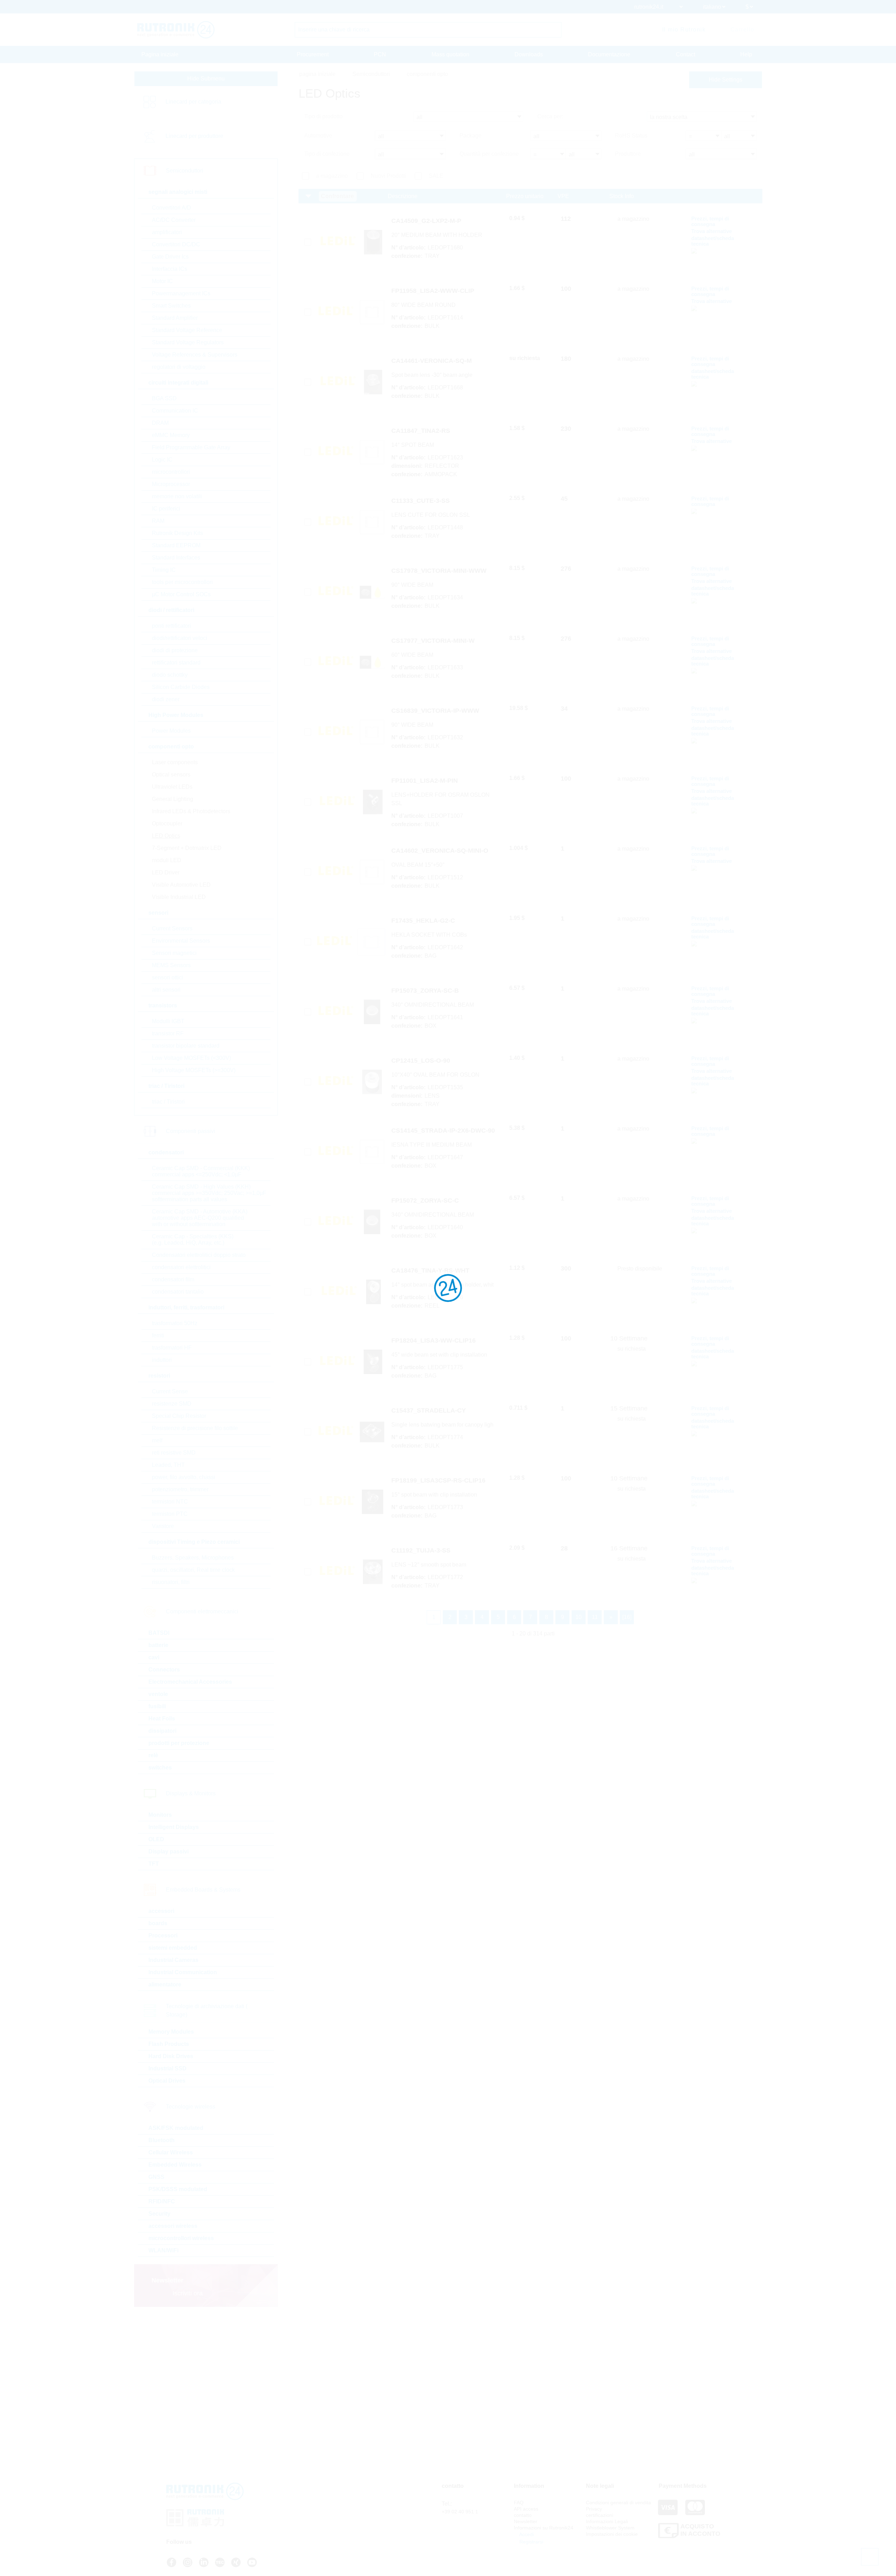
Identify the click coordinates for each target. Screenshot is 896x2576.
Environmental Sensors (181, 941)
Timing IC (164, 570)
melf (157, 1440)
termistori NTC (170, 1502)
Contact (685, 54)
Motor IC (162, 281)
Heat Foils (162, 1719)
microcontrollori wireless (181, 2238)
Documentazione (609, 54)
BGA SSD (164, 398)
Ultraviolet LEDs (172, 787)
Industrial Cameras (173, 1960)
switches (160, 1768)
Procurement (313, 54)
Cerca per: (550, 116)
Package (471, 136)
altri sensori (166, 990)
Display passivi (169, 1852)
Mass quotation (450, 54)
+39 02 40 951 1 (460, 2512)
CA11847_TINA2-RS (421, 431)
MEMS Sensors (171, 965)
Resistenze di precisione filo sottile (195, 1428)
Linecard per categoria (193, 102)
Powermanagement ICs (181, 293)
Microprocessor (171, 484)
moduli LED (167, 860)
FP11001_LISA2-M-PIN (425, 781)
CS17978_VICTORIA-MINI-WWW (439, 571)
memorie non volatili (177, 496)
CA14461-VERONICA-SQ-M (432, 361)
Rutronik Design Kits (177, 533)
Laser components (175, 762)
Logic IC (162, 460)
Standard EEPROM (176, 545)
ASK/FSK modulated (176, 2128)
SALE (436, 176)
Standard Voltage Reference (187, 330)
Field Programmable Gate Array (191, 447)
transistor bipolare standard (186, 1046)
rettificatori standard (176, 663)
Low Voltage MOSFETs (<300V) (191, 1058)
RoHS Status (631, 136)
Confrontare (338, 196)
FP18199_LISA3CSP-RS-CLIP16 (438, 1480)
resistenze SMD (172, 1404)
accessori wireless (173, 2226)
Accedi (526, 2534)
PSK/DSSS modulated (178, 2189)
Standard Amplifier (175, 318)
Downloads (529, 54)
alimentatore (165, 1984)
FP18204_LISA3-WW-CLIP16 (433, 1340)
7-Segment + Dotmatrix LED (187, 848)
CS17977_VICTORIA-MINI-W (433, 641)
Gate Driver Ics (170, 257)
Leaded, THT (168, 1465)
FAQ (519, 2503)
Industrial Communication (183, 1972)
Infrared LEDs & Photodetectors (191, 811)
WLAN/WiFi (163, 2250)
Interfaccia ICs (170, 269)
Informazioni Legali (607, 2521)
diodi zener (166, 699)
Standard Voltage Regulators (188, 342)
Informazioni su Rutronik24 (544, 2528)
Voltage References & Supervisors (195, 355)
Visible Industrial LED (179, 897)
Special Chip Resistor (179, 1416)
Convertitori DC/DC (176, 244)
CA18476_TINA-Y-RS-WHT (430, 1271)
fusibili (157, 1706)
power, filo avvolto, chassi (184, 1477)
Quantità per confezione (489, 154)
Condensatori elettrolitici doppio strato (199, 1255)
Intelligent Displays (174, 1827)
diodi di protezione (175, 650)
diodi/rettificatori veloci (180, 638)
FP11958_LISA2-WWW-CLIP (433, 291)
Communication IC (175, 411)
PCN (380, 54)
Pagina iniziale (160, 54)
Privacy (594, 2509)
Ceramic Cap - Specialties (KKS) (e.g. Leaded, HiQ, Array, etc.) (193, 1240)
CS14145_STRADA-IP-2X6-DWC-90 (443, 1131)
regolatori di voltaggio (179, 367)
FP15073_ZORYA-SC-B (425, 991)
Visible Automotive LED (181, 885)
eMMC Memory (171, 435)
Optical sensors (171, 775)
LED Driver (166, 872)
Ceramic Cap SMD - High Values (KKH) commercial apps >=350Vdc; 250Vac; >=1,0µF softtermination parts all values (209, 1193)
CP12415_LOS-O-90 (421, 1061)
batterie (158, 1645)
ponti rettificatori (171, 626)
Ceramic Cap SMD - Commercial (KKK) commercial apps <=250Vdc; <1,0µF (201, 1171)
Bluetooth (162, 2140)
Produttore (628, 154)
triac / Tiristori (168, 1102)
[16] (627, 1617)
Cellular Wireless (171, 2152)
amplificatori (167, 232)
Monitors (160, 1815)
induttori (162, 1360)
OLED (156, 1839)
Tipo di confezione (327, 154)
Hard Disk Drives (171, 2056)
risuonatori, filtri (171, 1582)
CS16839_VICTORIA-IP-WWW (435, 711)
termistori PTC (170, 1514)
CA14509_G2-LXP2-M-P (426, 221)
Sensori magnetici (174, 953)
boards (158, 1923)
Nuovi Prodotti (388, 176)
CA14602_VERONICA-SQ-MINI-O (440, 851)
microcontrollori (171, 472)
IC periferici (166, 509)
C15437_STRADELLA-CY (429, 1410)
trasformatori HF (172, 1348)
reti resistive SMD (174, 1453)
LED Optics (166, 836)
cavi (154, 1657)
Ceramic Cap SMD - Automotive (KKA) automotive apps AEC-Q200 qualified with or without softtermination (200, 1218)
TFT (154, 1864)
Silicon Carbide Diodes (181, 687)
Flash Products (169, 2044)
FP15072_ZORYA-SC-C (425, 1201)
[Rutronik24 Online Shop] (176, 30)
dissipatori (162, 1731)
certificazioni (600, 2515)
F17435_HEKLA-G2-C (423, 921)
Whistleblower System (610, 2528)
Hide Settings (726, 80)
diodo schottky (170, 675)
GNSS (156, 2177)
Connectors (164, 1670)
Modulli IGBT (168, 1021)
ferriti (158, 1335)
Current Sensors (172, 928)
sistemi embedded (173, 1948)
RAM (158, 521)
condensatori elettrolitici (181, 1267)
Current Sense (170, 1391)
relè (153, 1755)
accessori (161, 1911)
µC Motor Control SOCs (181, 594)
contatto (523, 2515)
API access (526, 2509)
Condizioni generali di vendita (618, 2503)
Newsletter (526, 2521)
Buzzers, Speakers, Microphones (193, 1558)
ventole (158, 1694)
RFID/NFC (162, 2201)
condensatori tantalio (178, 1292)
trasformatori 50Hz (175, 1323)
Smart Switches (171, 306)
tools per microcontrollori (182, 582)
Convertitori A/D (171, 208)
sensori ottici (167, 977)
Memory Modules (171, 2032)
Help (746, 54)
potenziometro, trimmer (180, 1489)
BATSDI (159, 1633)
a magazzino (332, 176)
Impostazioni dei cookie (612, 2534)
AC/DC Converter (174, 220)
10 (579, 1617)
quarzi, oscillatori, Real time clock (193, 1570)
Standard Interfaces (176, 558)
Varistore (163, 1526)
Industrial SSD (167, 2068)
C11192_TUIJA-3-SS (421, 1550)
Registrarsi (531, 2542)
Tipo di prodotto (323, 116)
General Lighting (173, 799)
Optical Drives (167, 2081)
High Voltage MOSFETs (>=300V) (194, 1070)
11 (595, 1617)
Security (159, 2214)
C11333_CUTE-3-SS (421, 501)
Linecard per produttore (194, 136)
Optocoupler (167, 824)
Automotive (318, 136)
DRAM (160, 423)
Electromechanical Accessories (190, 1682)
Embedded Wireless (175, 2165)
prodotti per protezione (179, 1743)
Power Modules (171, 731)
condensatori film (173, 1279)
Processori (163, 1935)
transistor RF (168, 1033)
